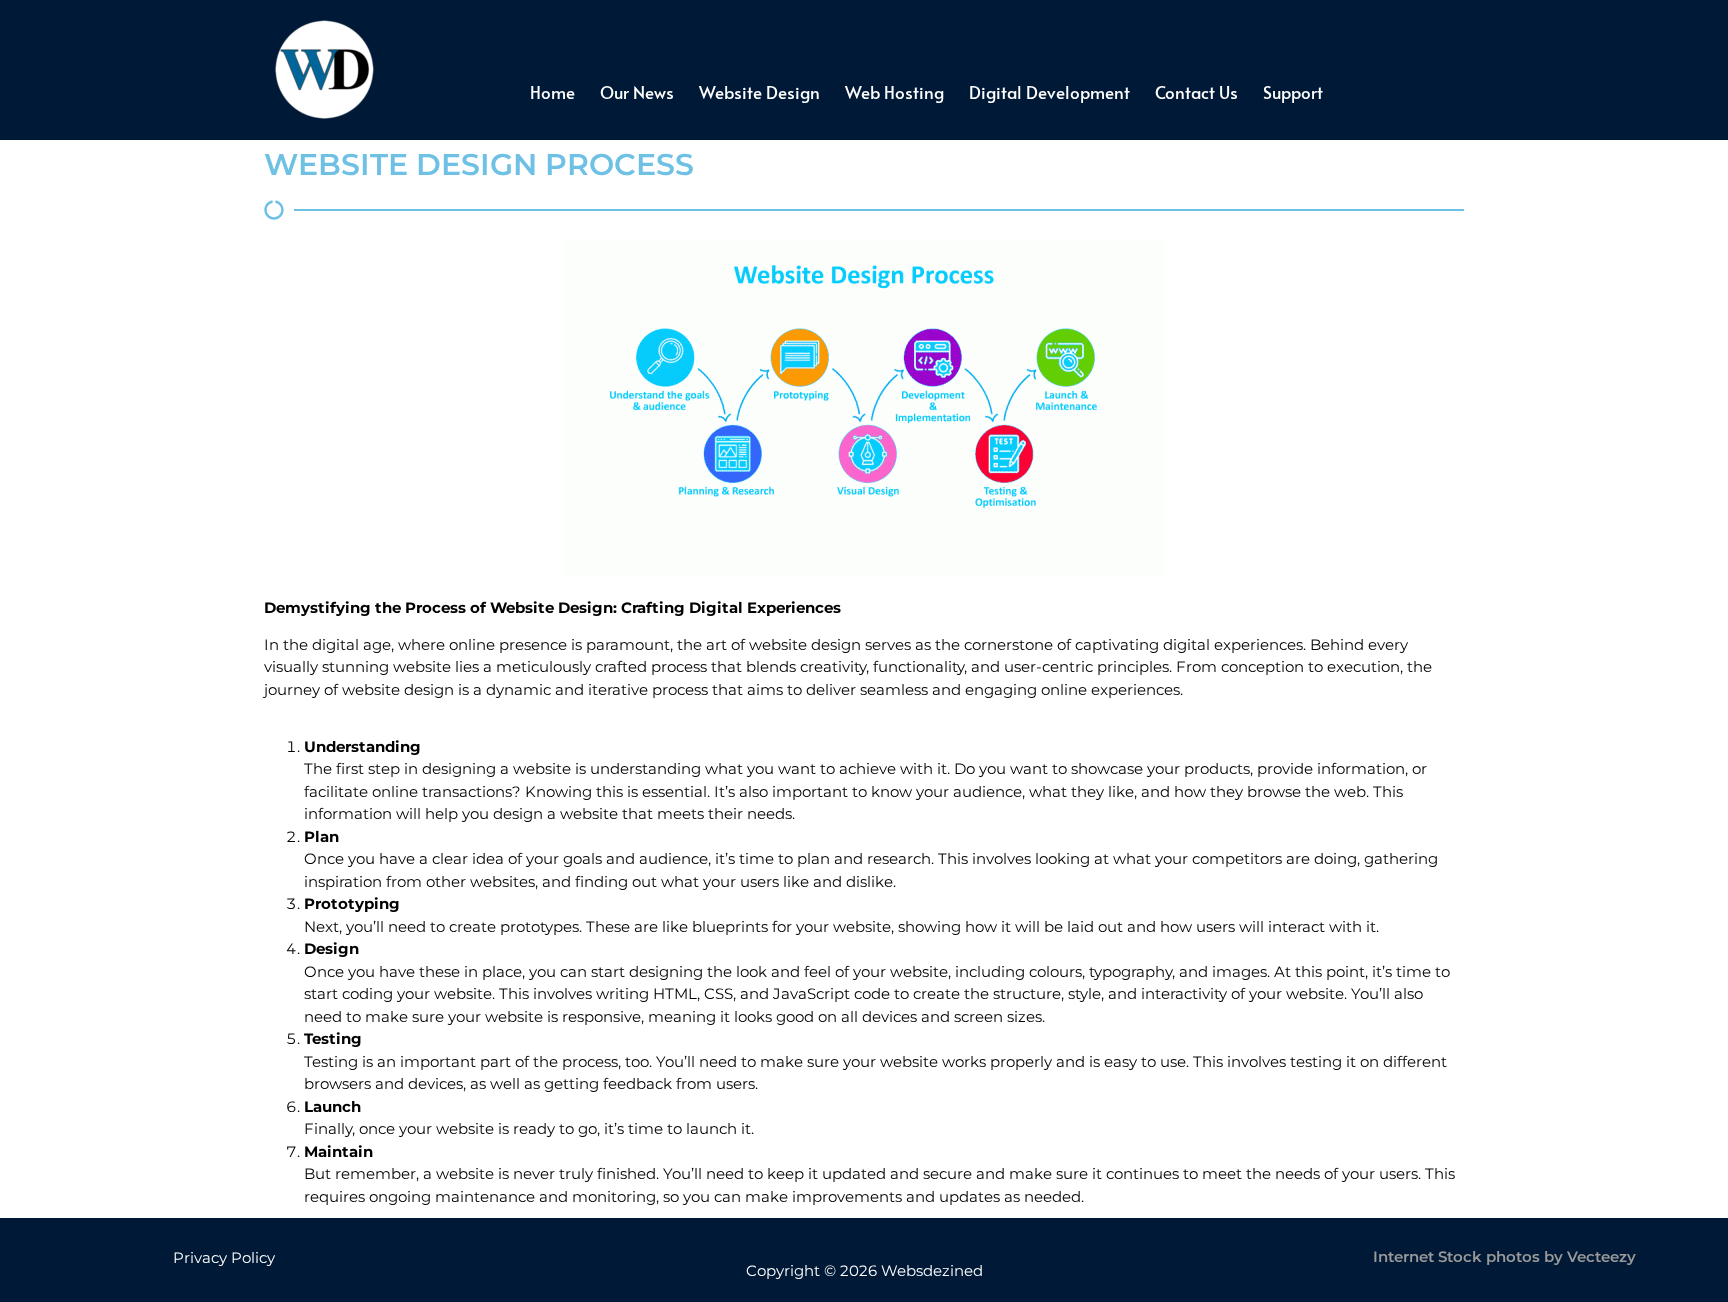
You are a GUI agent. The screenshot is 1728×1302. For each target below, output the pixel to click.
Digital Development (1049, 92)
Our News (637, 92)
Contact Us (1196, 92)
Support (1293, 92)
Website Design (759, 92)
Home (552, 92)
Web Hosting (894, 92)
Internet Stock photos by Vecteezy (1504, 1256)
